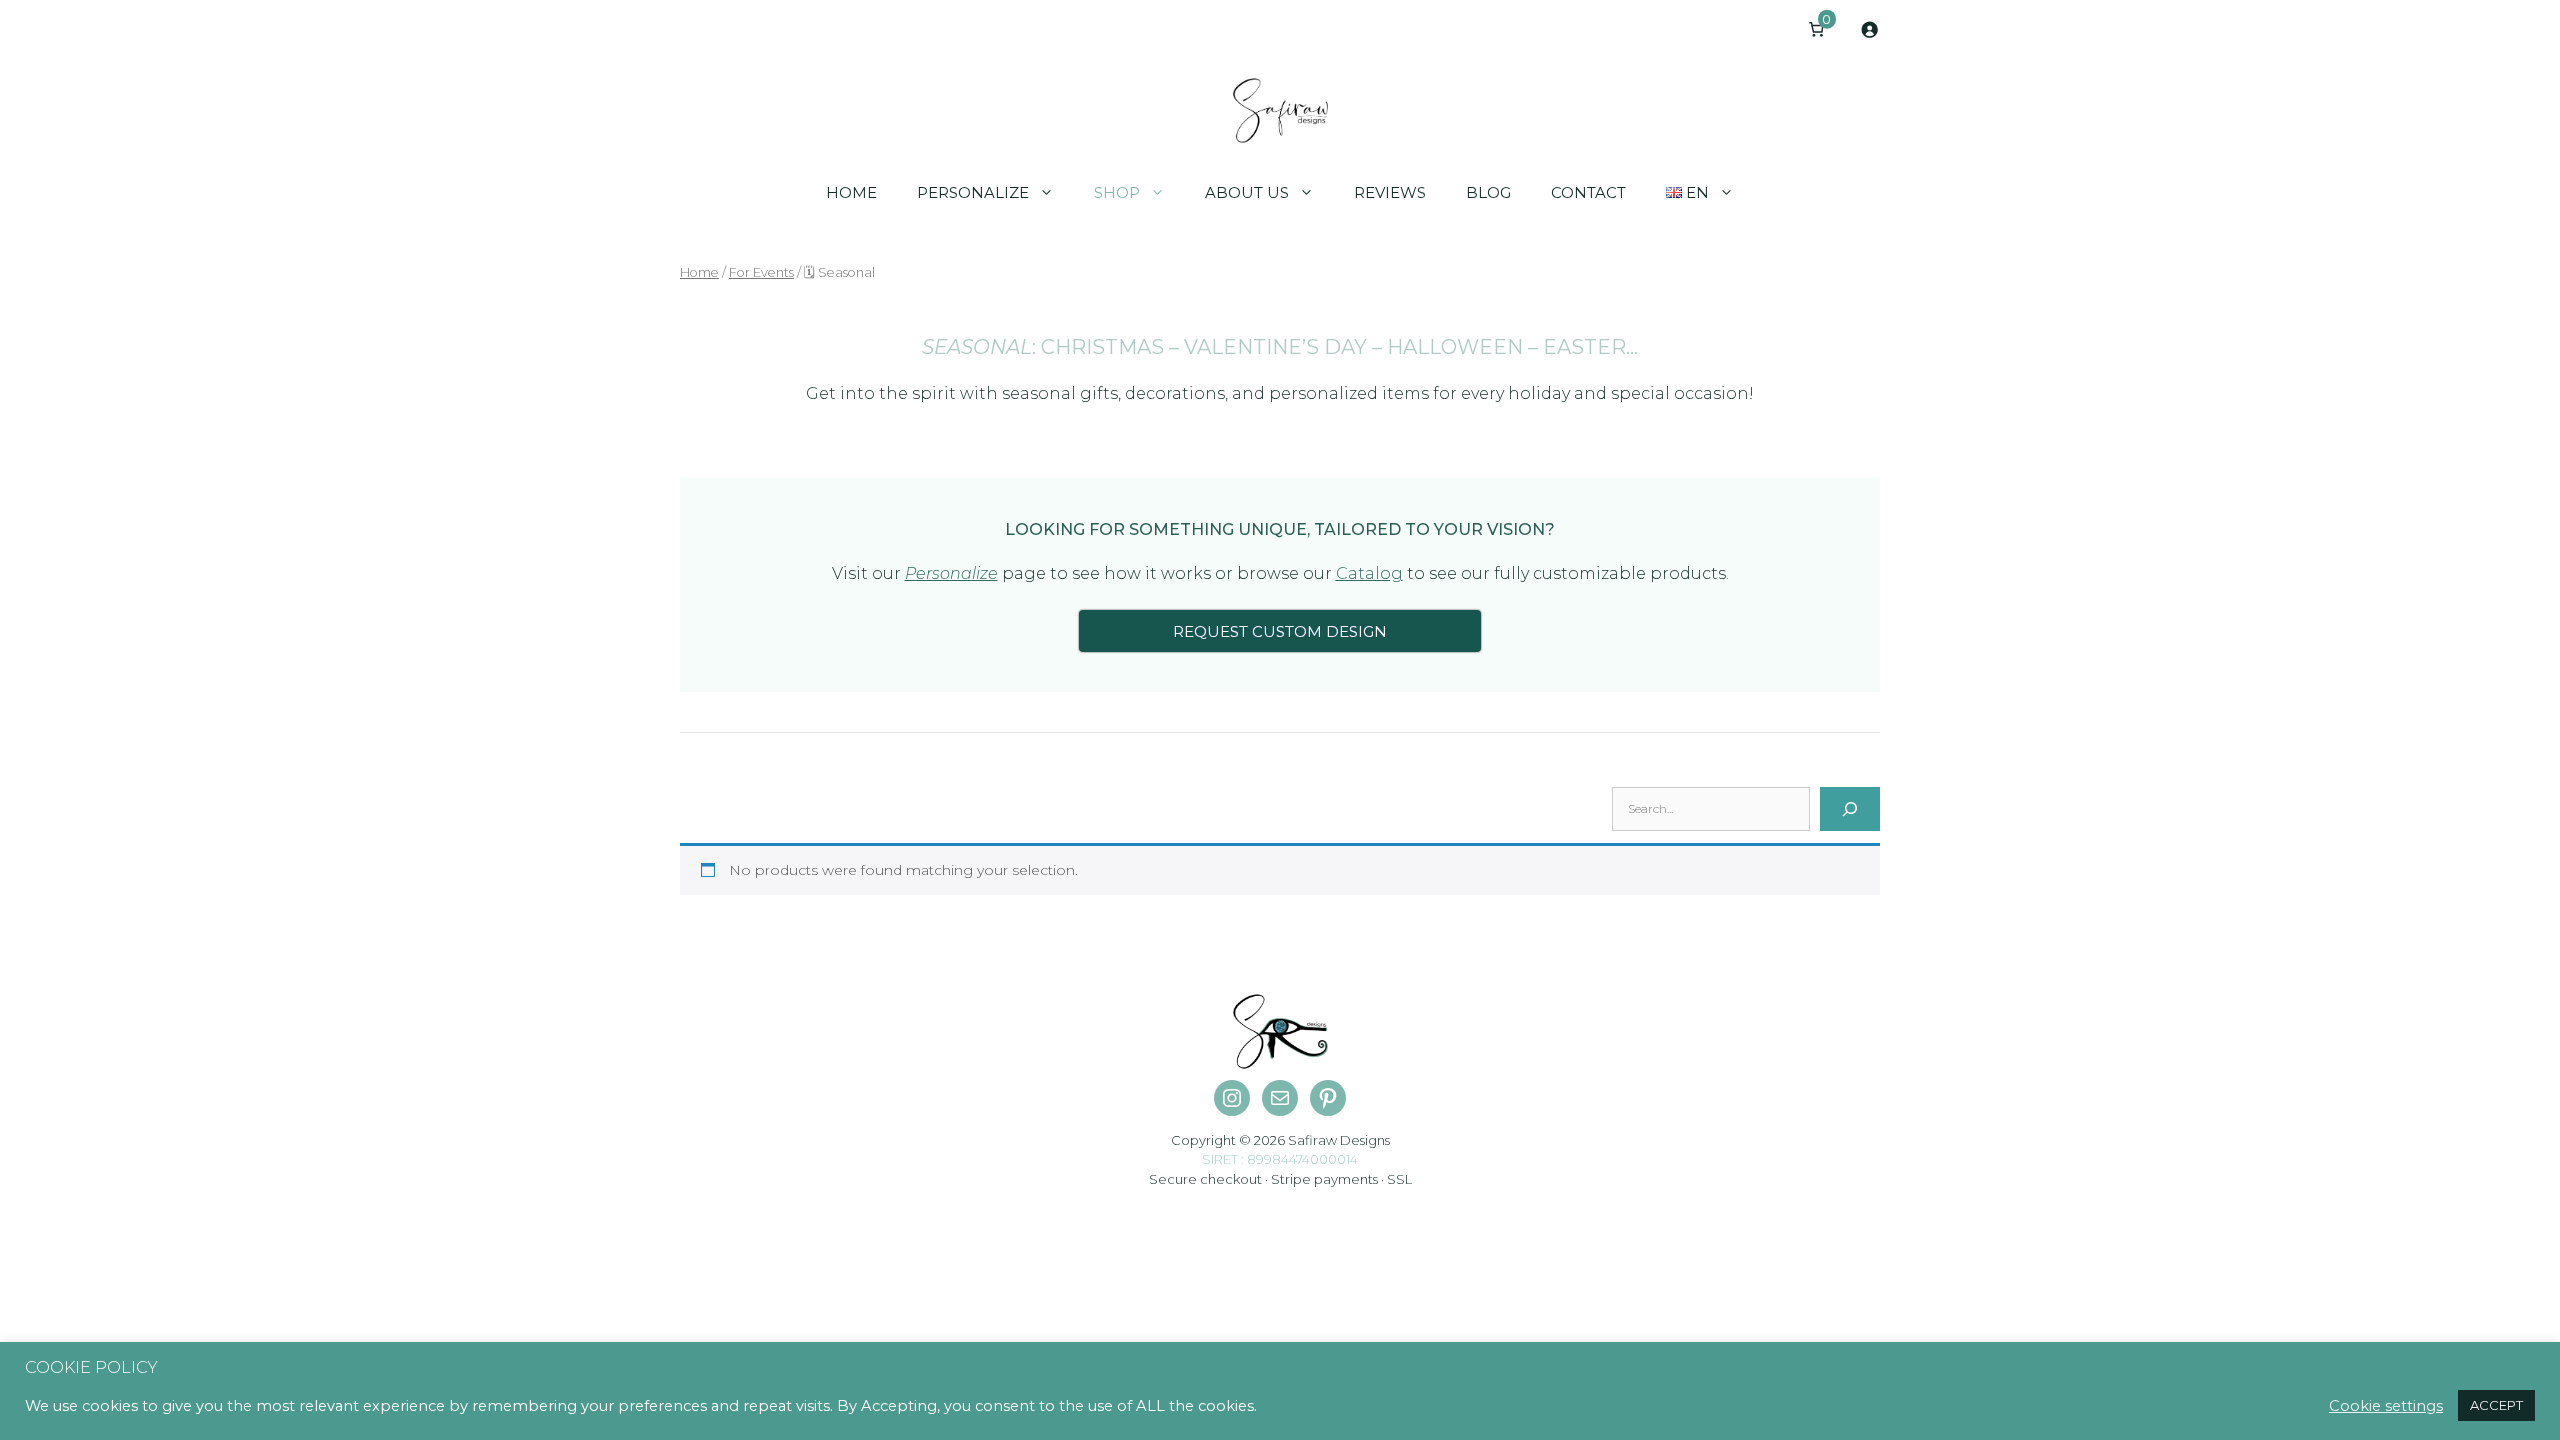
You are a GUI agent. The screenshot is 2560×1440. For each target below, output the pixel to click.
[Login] (1869, 29)
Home (699, 272)
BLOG (1488, 192)
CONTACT (1588, 192)
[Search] (1850, 809)
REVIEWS (1390, 192)
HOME (851, 192)
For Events (761, 272)
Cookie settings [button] (2386, 1406)
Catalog (1369, 573)
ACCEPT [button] (2496, 1405)
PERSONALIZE (973, 192)
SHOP (1117, 192)
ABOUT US (1247, 192)
